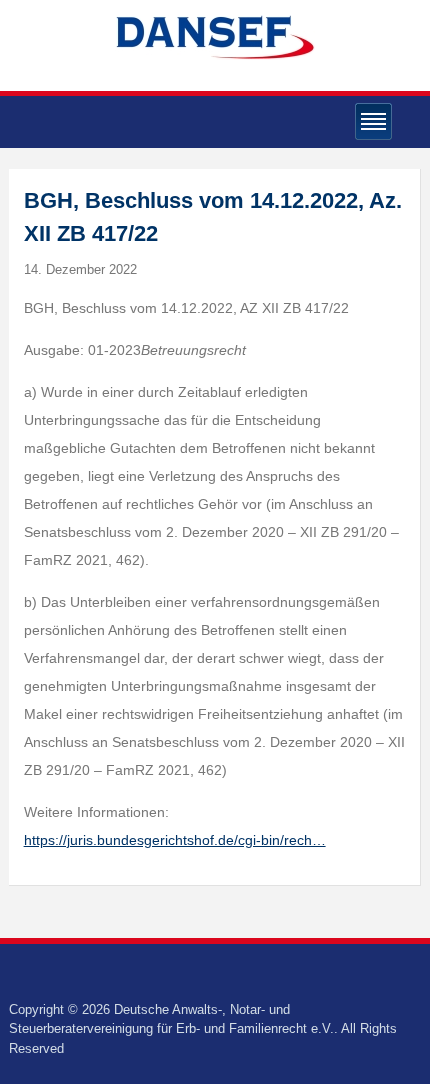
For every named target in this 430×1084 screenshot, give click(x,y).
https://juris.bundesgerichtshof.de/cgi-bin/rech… (175, 840)
